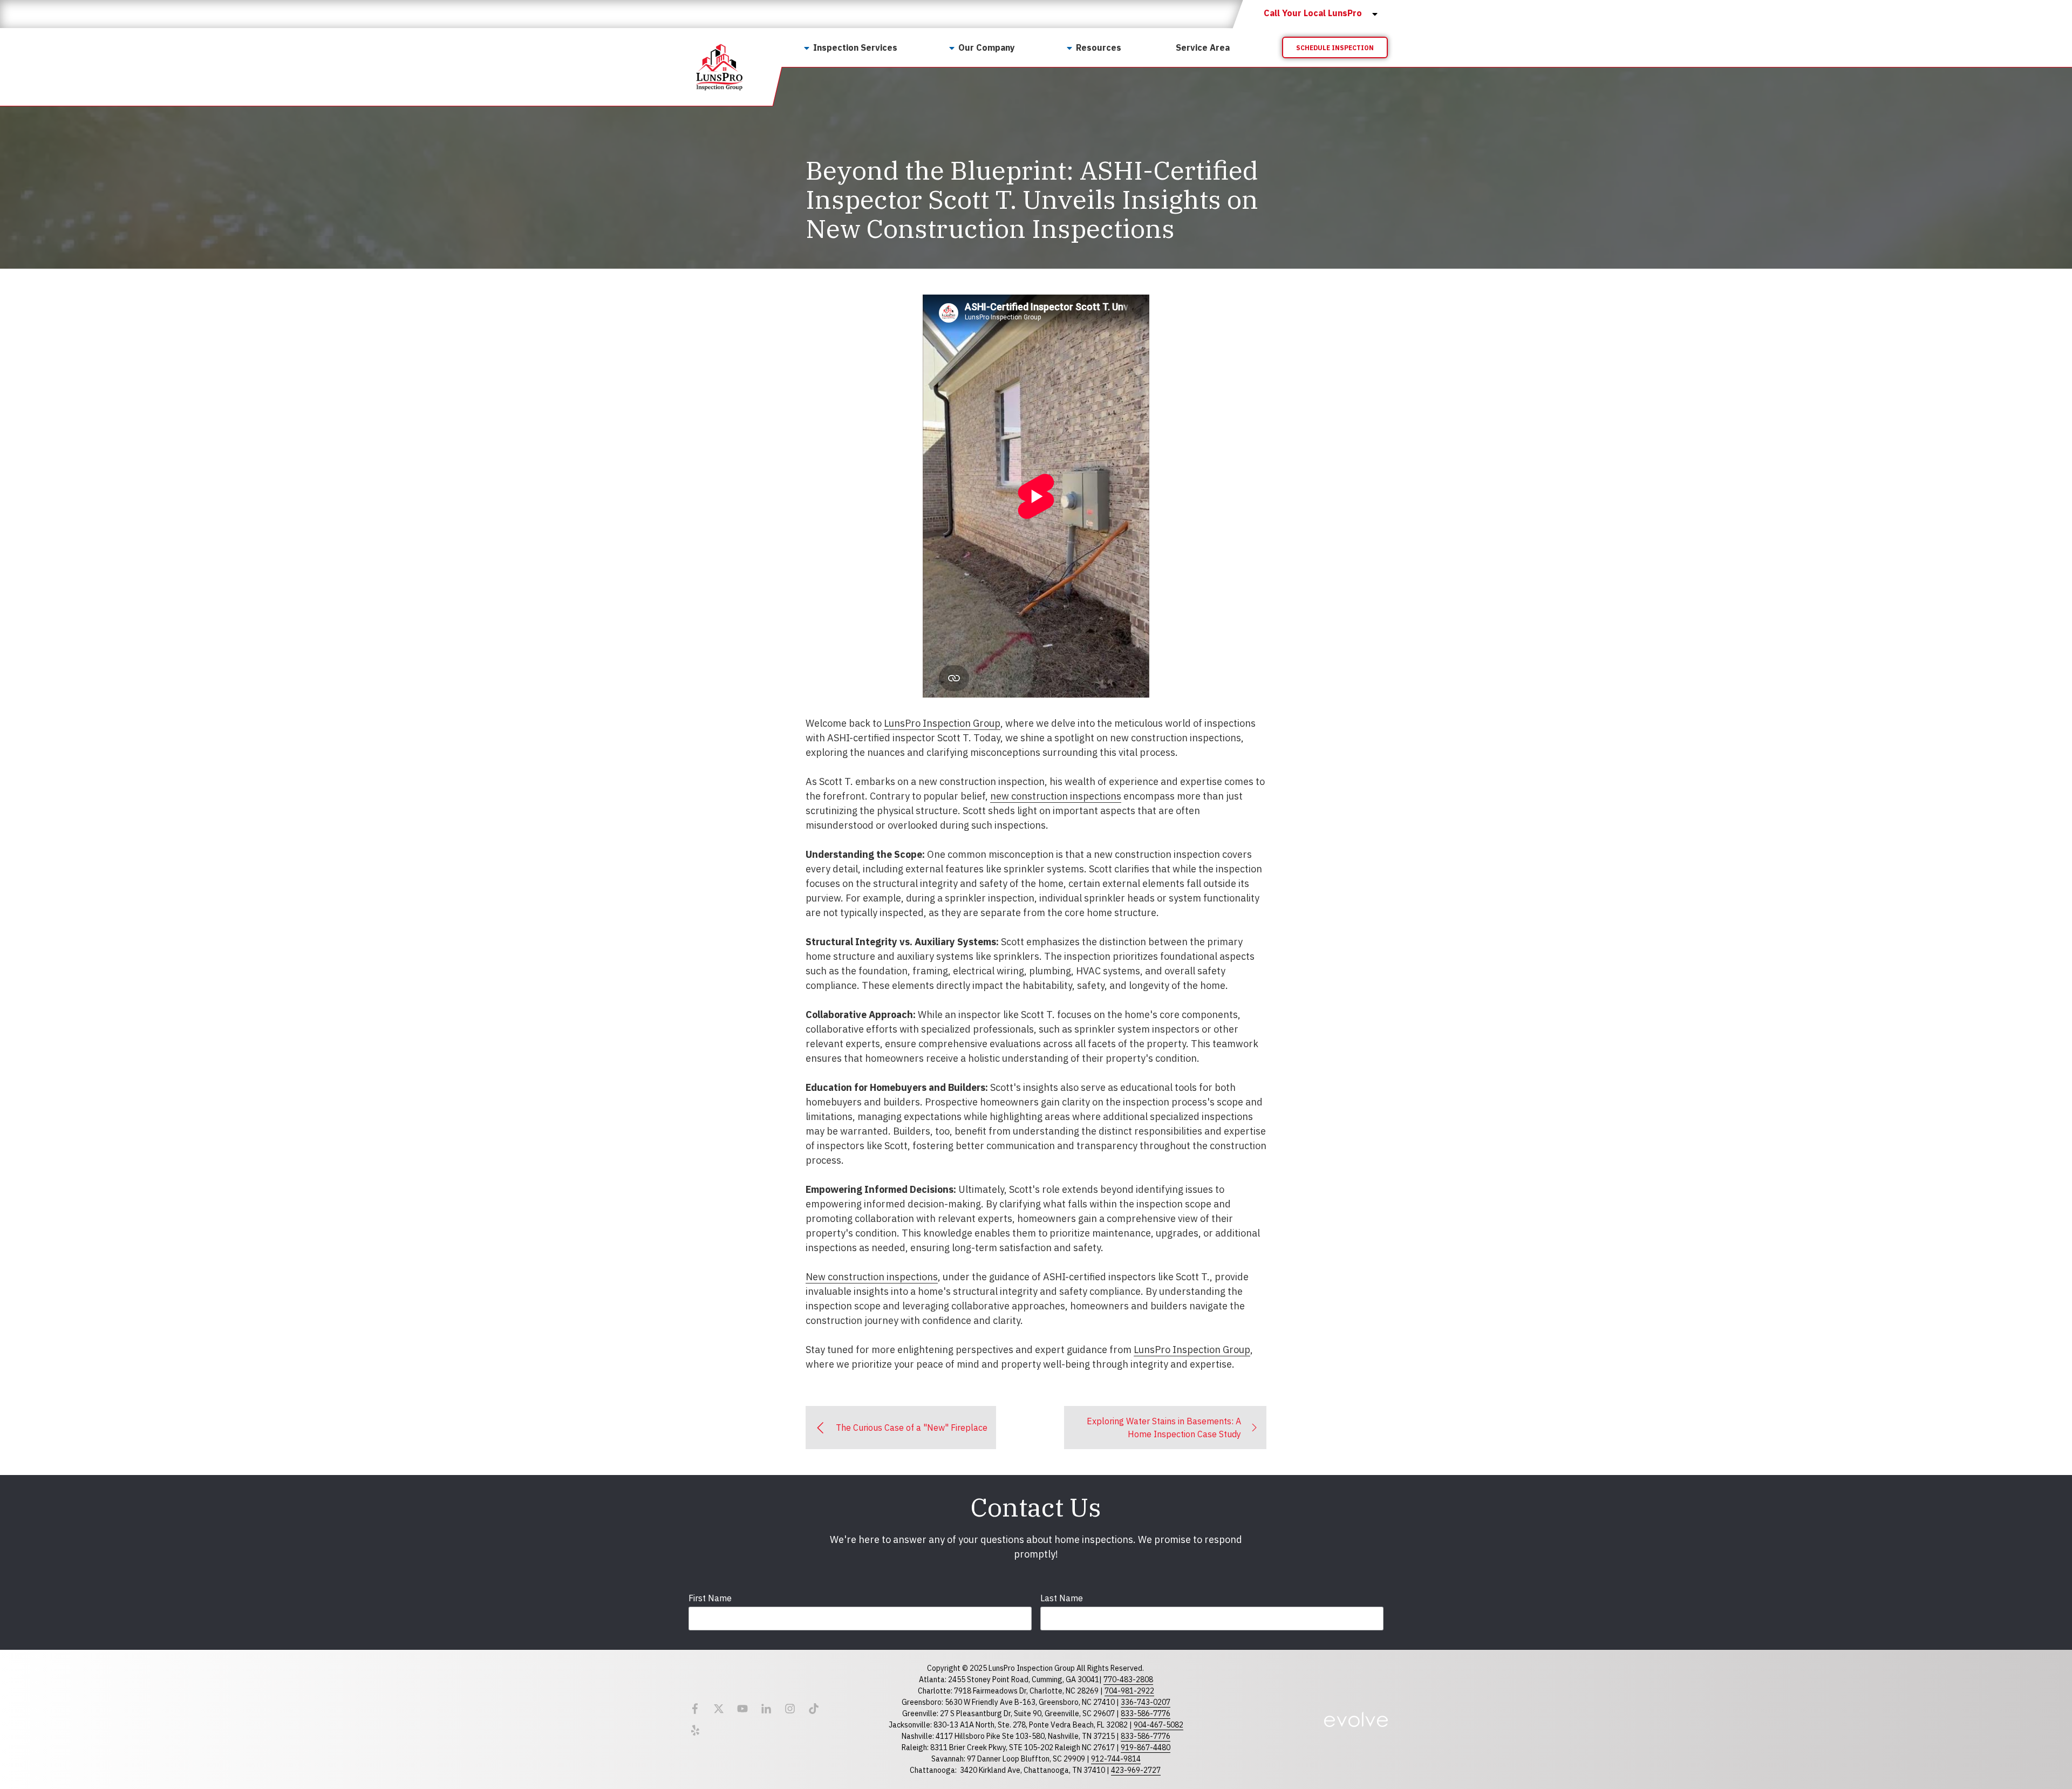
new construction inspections (1056, 796)
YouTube (742, 1709)
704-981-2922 (1129, 1691)
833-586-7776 (1146, 1713)
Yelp (695, 1730)
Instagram (790, 1709)
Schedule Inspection (1335, 48)
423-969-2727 (1136, 1770)
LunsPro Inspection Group (942, 723)
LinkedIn (766, 1709)
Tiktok (814, 1709)
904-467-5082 (1158, 1725)
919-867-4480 (1146, 1747)
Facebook (695, 1709)
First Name (710, 1598)
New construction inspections (872, 1277)
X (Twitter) (719, 1709)
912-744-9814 (1116, 1759)
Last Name (1062, 1598)
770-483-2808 (1128, 1679)
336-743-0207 (1146, 1702)
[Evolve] (1356, 1719)
